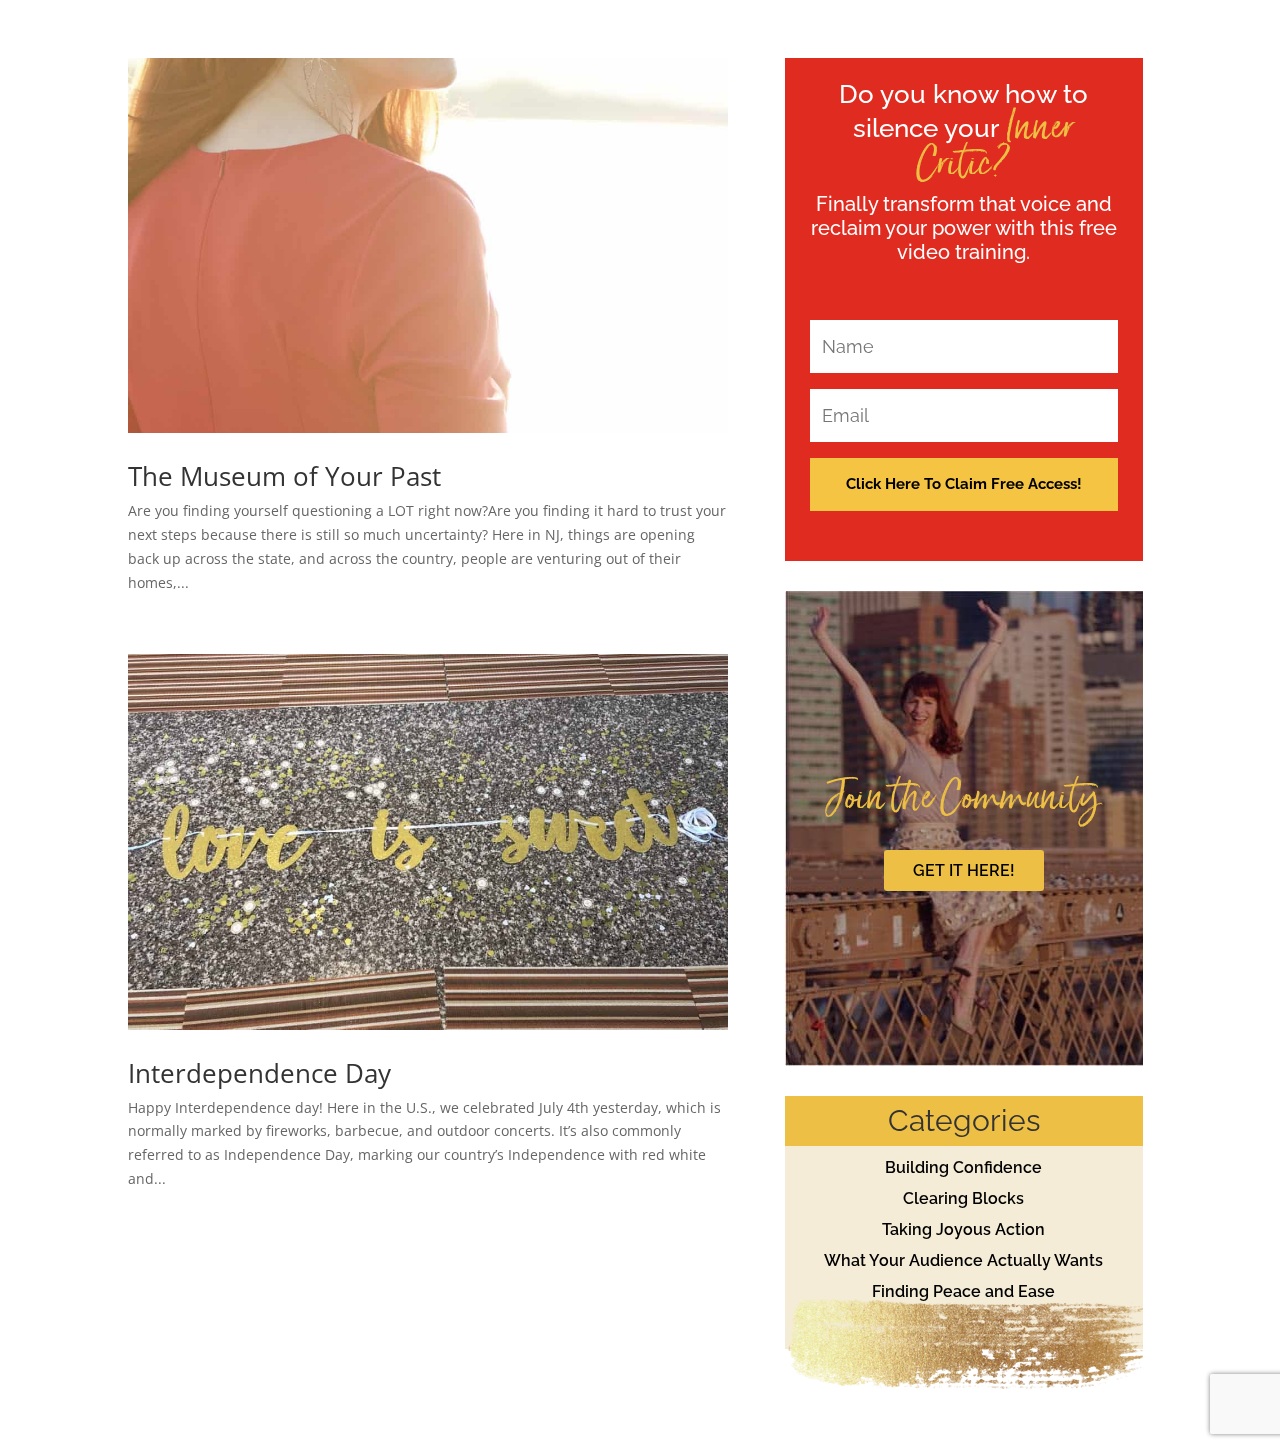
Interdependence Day (259, 1073)
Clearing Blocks (963, 1198)
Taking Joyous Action (963, 1229)
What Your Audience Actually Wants (963, 1260)
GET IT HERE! (964, 870)
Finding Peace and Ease (963, 1291)
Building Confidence (963, 1167)
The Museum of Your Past (284, 476)
